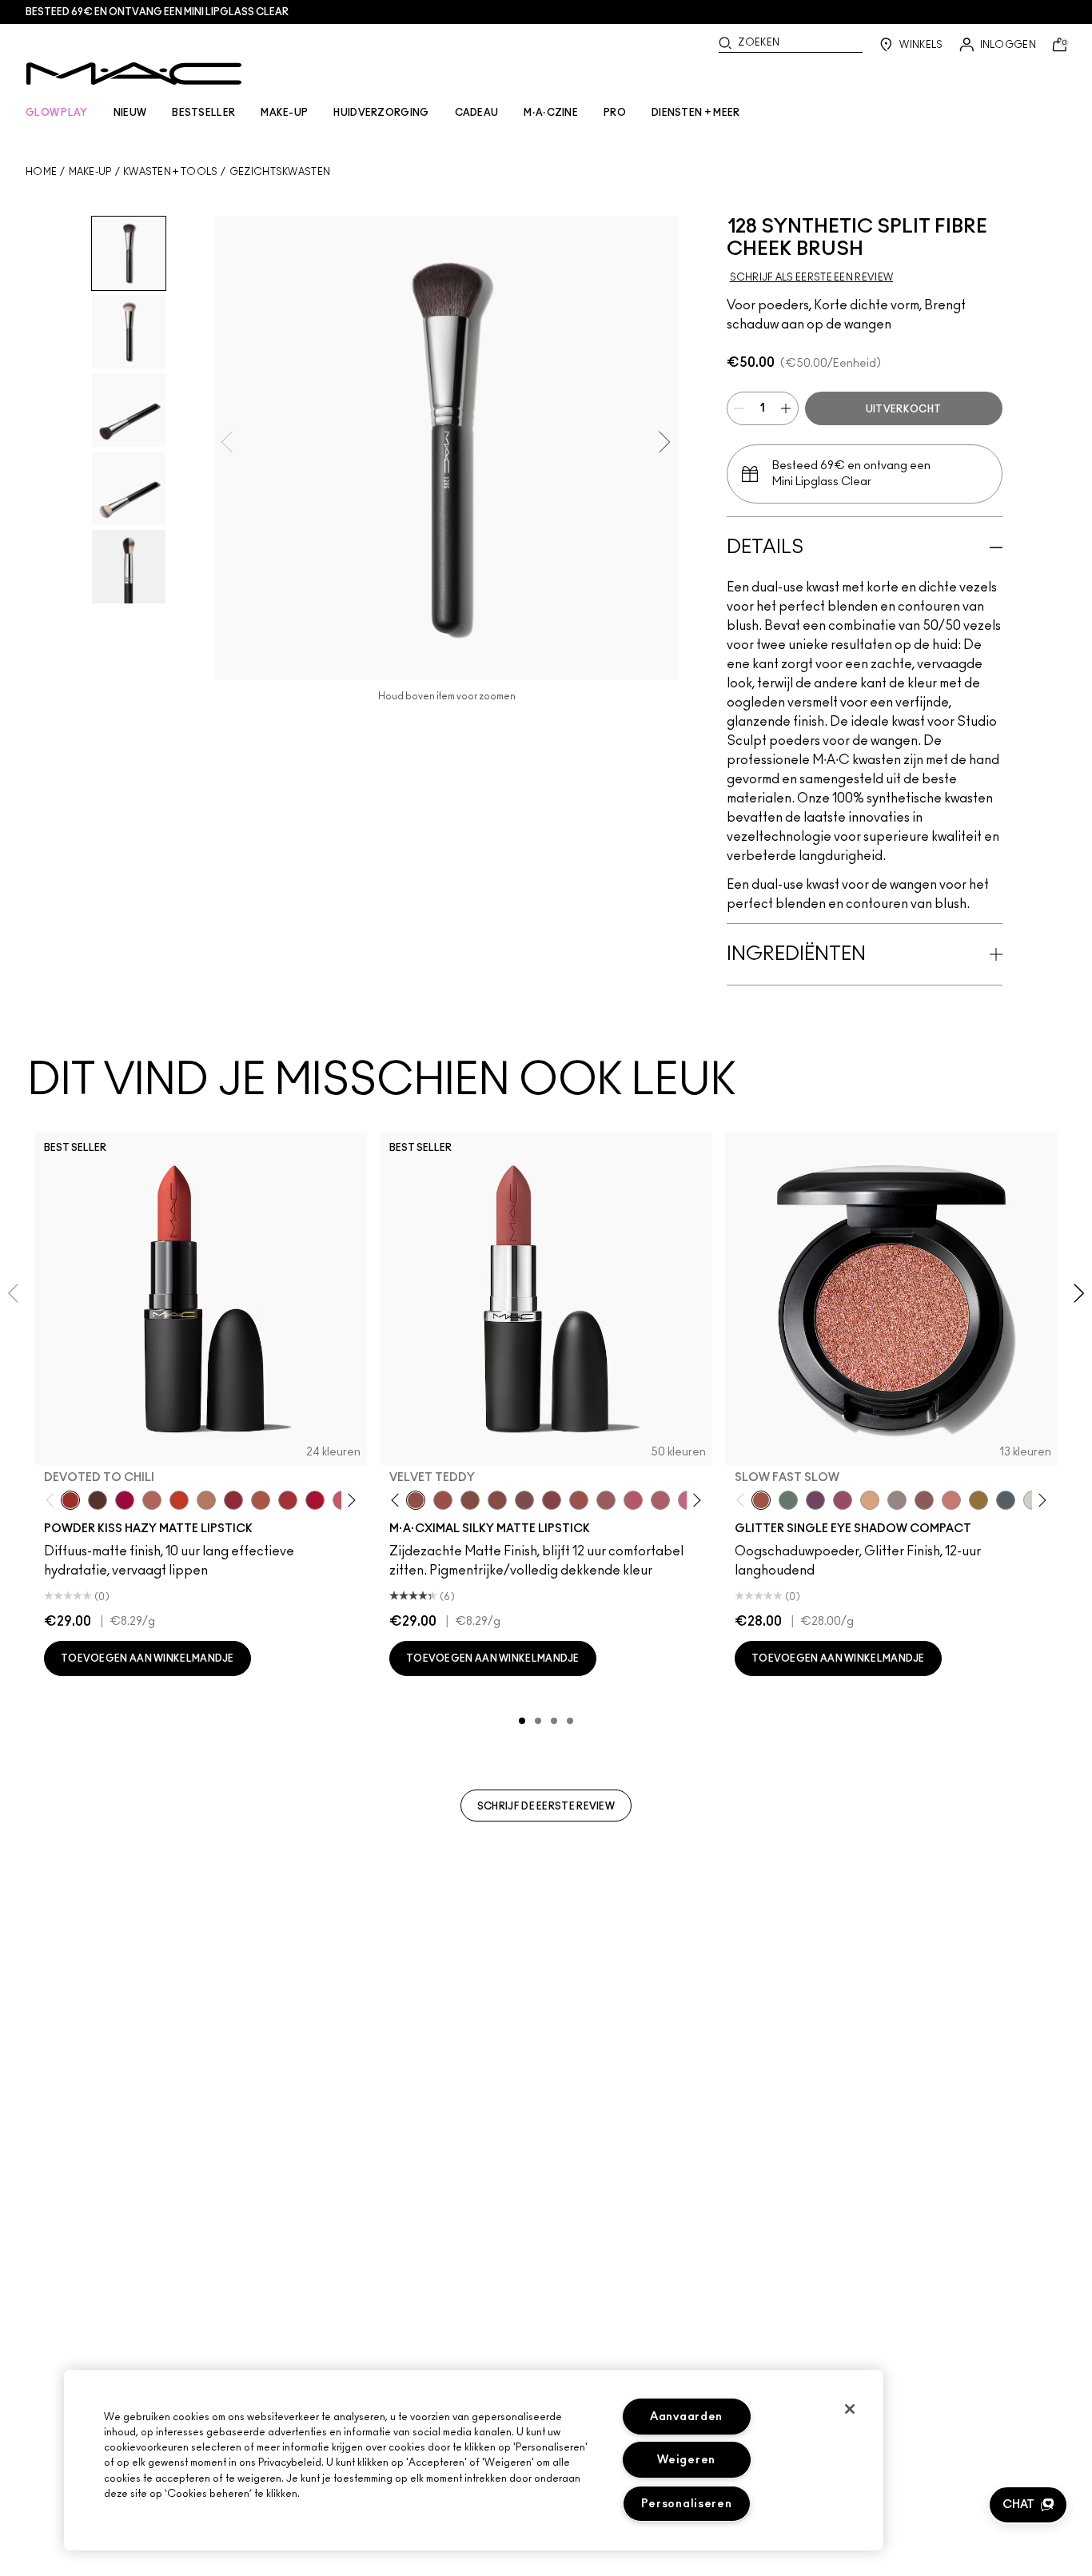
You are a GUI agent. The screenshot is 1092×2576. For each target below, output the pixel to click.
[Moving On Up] (261, 1500)
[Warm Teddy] (470, 1500)
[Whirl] (497, 1500)
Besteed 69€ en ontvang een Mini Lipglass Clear (157, 12)
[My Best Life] (179, 1500)
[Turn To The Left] (98, 1500)
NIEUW (130, 113)
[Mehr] (606, 1500)
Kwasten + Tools (171, 172)
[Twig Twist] (552, 1500)
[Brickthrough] (288, 1500)
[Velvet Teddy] (416, 1500)
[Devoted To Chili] (70, 1500)
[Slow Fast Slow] (761, 1500)
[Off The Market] (206, 1500)
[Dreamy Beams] (924, 1500)
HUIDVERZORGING (381, 113)
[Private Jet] (1006, 1500)
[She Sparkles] (897, 1500)
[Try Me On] (788, 1500)
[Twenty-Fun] (125, 1500)
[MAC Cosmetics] (134, 74)
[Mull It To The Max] (443, 1500)
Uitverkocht (903, 409)
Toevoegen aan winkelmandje (147, 1658)
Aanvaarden (686, 2417)
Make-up (90, 172)
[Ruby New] (315, 1500)
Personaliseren (687, 2504)
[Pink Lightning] (843, 1500)
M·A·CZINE (551, 113)
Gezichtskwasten (280, 172)
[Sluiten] (850, 2409)
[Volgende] (349, 1501)
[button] (1028, 2505)
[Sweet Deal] (579, 1500)
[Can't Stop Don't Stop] (815, 1500)
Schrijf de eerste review (546, 1806)
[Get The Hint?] (633, 1500)
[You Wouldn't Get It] (660, 1500)
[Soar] (524, 1500)
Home (41, 172)
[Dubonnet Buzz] (233, 1500)
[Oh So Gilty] (870, 1500)
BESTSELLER (203, 113)
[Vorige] (53, 1501)
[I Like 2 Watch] (978, 1500)
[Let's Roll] (951, 1500)
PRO (615, 113)
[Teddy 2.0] (152, 1500)
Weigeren (686, 2460)
